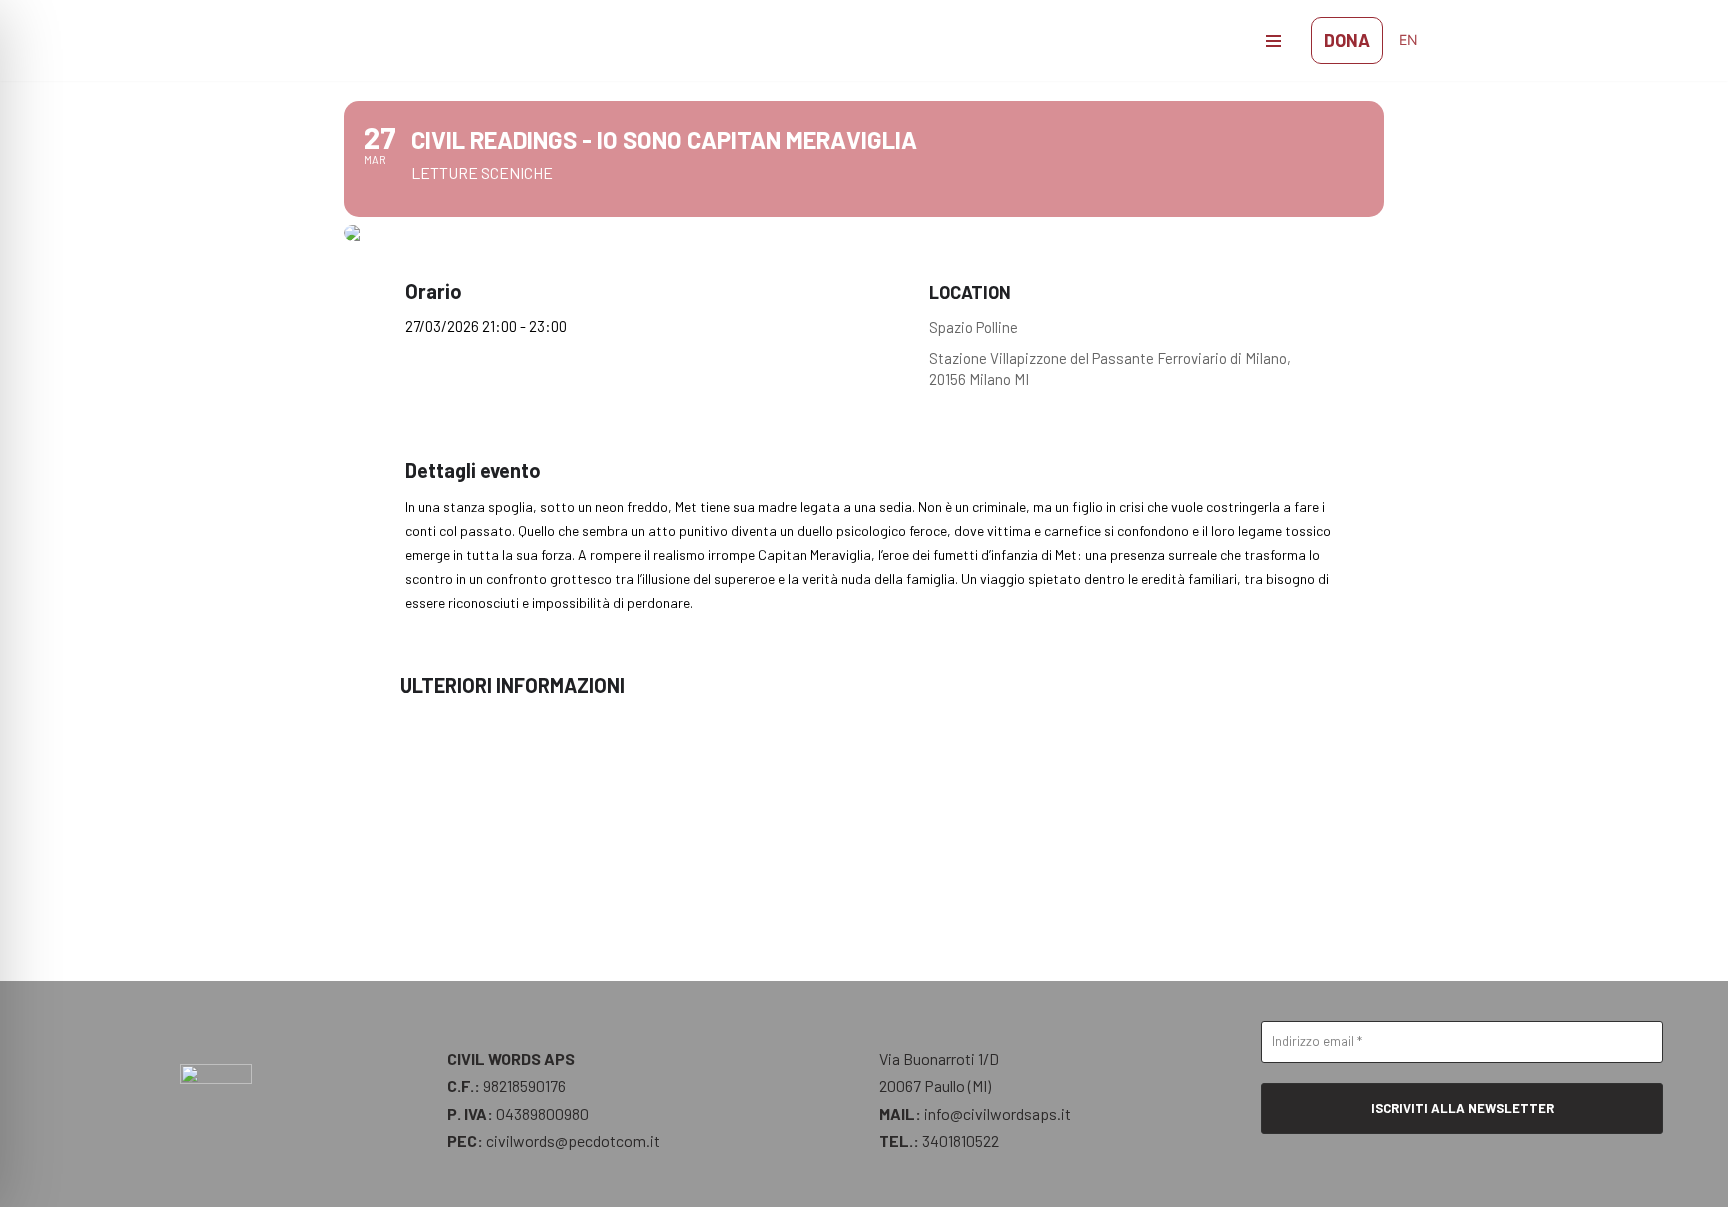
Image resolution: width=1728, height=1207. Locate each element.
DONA (1347, 40)
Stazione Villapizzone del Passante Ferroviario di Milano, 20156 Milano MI (1110, 368)
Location (970, 292)
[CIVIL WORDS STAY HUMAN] (359, 40)
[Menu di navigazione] (1273, 41)
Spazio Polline (973, 327)
